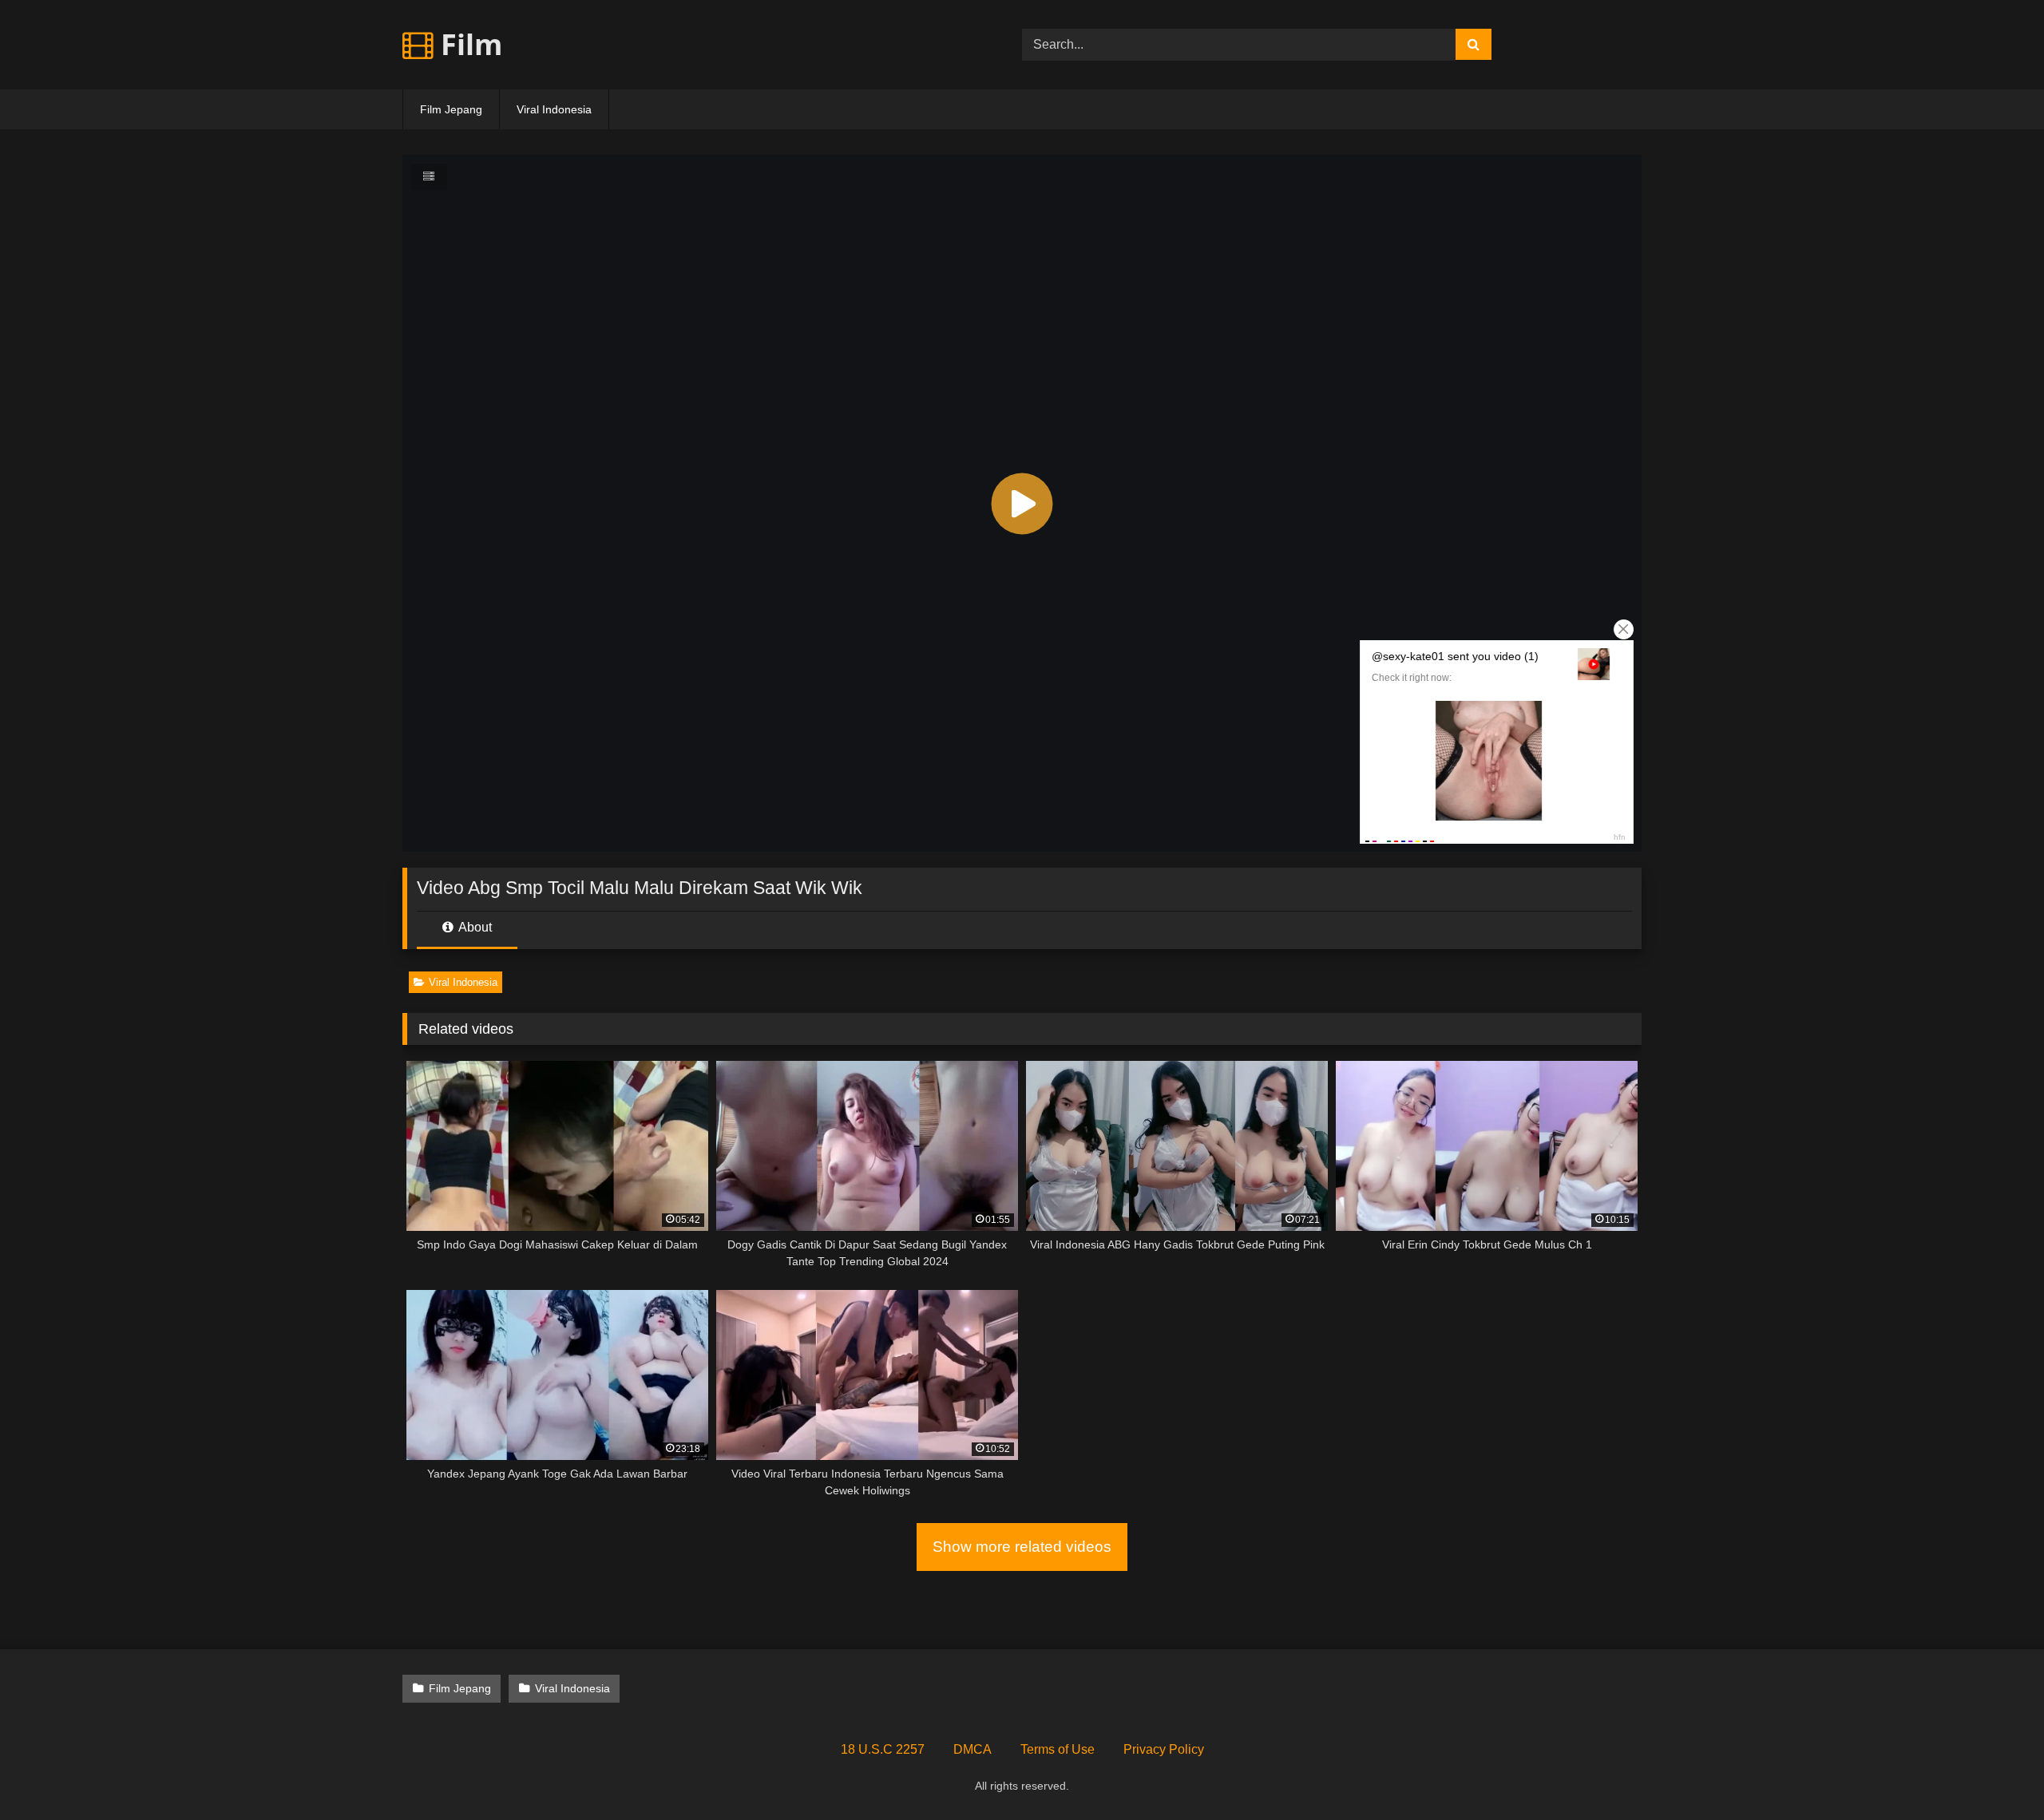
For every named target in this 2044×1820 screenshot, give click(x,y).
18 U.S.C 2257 (883, 1749)
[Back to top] (1994, 1773)
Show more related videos (1022, 1547)
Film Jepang (451, 109)
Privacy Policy (1164, 1749)
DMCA (972, 1749)
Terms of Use (1058, 1749)
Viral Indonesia (554, 109)
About (474, 927)
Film (468, 44)
